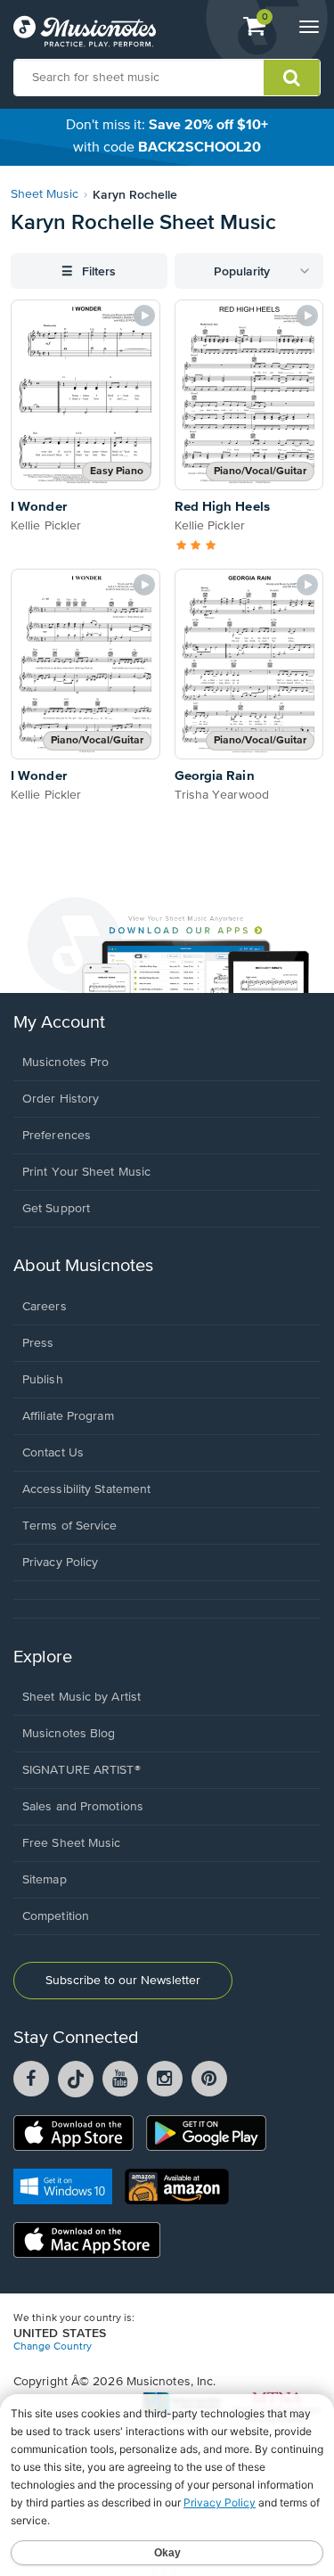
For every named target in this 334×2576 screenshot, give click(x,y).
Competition (56, 1916)
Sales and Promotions (83, 1807)
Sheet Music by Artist (81, 1697)
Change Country (53, 2347)
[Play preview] (144, 316)
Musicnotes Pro (65, 1062)
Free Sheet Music (72, 1843)
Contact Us (53, 1453)
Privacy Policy (60, 1563)
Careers (45, 1307)
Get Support (56, 1209)
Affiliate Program (68, 1416)
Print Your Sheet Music (86, 1172)
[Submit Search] (292, 78)
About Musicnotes (83, 1266)
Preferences (57, 1136)
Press (38, 1343)
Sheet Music (45, 194)
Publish (43, 1380)
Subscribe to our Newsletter (123, 1981)
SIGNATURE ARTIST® (81, 1770)
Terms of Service (70, 1526)
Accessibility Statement (86, 1489)
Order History (61, 1099)
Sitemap (45, 1880)
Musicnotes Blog (69, 1734)
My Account (59, 1023)
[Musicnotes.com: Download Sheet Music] (85, 31)
